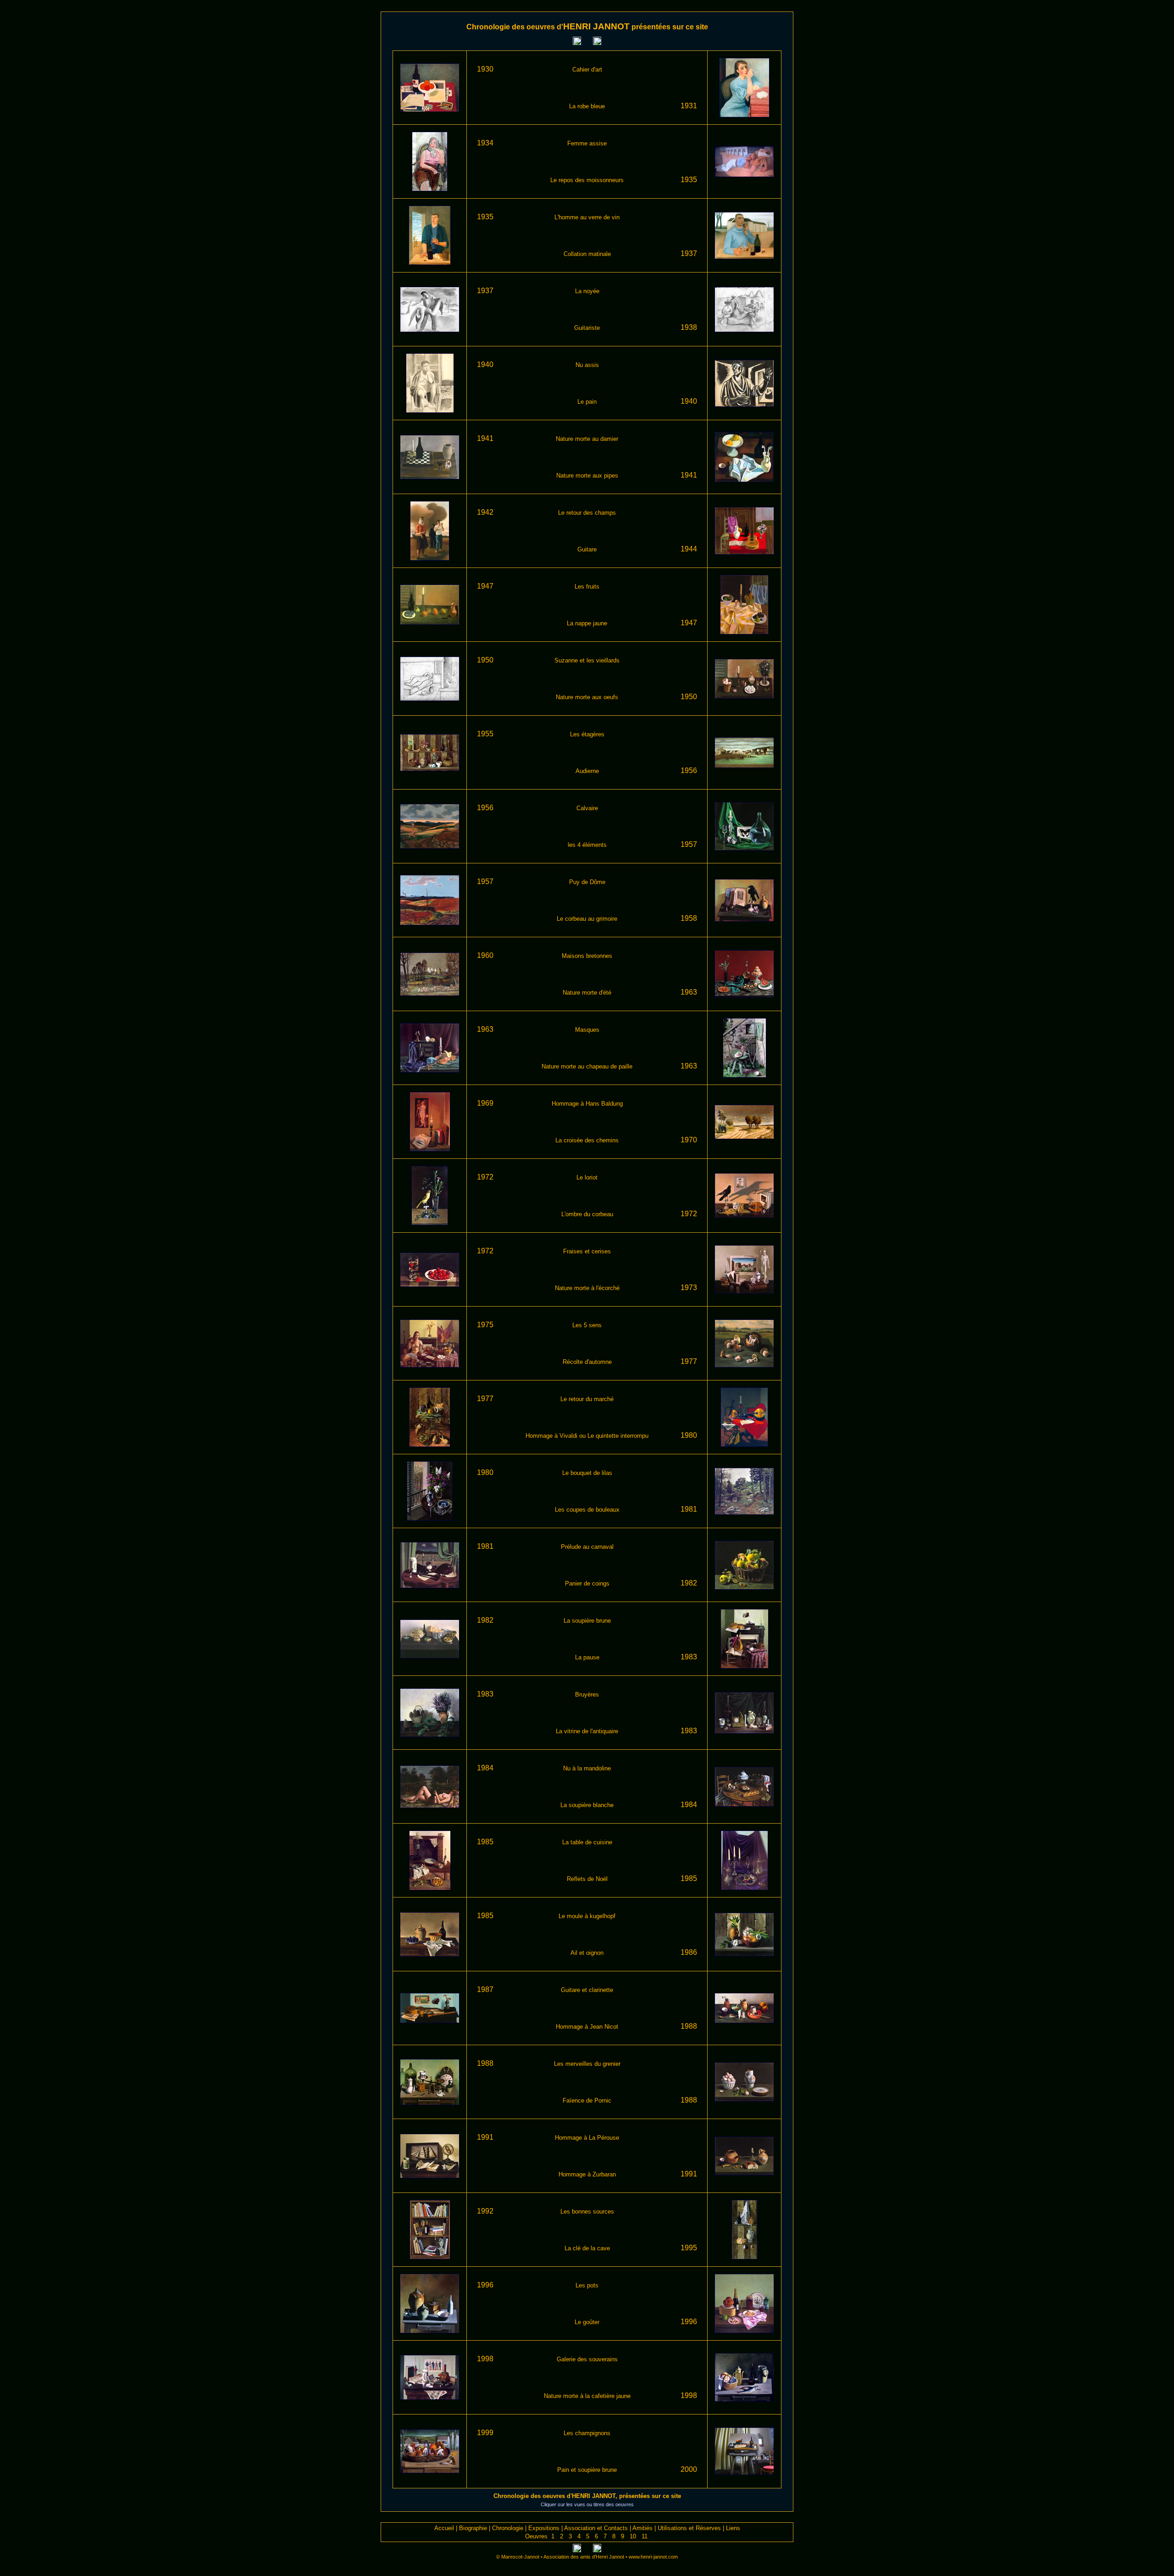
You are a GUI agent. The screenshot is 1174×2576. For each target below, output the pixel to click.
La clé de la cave (587, 2248)
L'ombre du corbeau (587, 1214)
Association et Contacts (596, 2528)
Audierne (587, 771)
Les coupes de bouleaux (587, 1510)
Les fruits (587, 587)
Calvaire (587, 808)
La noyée (587, 291)
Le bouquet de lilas (587, 1473)
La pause (587, 1657)
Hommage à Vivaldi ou (557, 1436)
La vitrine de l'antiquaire (587, 1731)
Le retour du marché (587, 1399)
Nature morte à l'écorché (587, 1288)
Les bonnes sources (587, 2212)
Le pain (587, 402)
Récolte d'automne (587, 1362)
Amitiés (642, 2528)
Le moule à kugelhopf (587, 1916)
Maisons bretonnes (587, 956)
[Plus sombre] (597, 43)
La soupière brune (587, 1621)
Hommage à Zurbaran (587, 2174)
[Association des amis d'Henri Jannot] (773, 45)
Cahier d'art (587, 70)
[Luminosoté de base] (587, 2550)
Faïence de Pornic (587, 2100)
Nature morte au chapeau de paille (587, 1066)
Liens (733, 2528)
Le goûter (587, 2322)
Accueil (444, 2528)
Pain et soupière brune (587, 2470)
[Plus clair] (577, 43)
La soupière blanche (587, 1805)
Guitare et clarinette (587, 1990)
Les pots (587, 2285)
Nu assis (587, 365)
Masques (587, 1030)
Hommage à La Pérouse (587, 2138)
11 (645, 2536)
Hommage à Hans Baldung (587, 1104)
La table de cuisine (587, 1842)
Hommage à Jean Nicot (587, 2027)
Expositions (544, 2528)
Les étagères (587, 734)
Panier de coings (587, 1583)
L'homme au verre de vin (587, 217)
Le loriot (587, 1177)
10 (633, 2536)
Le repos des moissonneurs (587, 180)
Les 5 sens (587, 1325)
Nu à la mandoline (587, 1768)
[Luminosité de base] (587, 43)
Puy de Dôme (587, 882)
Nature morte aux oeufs (587, 697)
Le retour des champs (587, 513)
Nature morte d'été (587, 993)
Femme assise (587, 143)
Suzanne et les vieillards (587, 660)
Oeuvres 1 (540, 2536)
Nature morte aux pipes (587, 476)
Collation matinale (587, 254)
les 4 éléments (587, 845)
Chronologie (508, 2528)
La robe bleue (587, 106)
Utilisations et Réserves (689, 2528)
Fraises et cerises (587, 1251)
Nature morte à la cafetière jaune (587, 2396)
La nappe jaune (587, 623)
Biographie (473, 2528)
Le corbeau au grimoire (587, 919)
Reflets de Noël (587, 1879)
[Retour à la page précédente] (401, 45)
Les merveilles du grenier (587, 2064)
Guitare (587, 549)
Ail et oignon (587, 1953)
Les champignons (587, 2433)
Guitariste (587, 328)
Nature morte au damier (587, 439)
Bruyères (587, 1694)
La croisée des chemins (587, 1140)
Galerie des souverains (587, 2359)
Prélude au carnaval (587, 1547)
